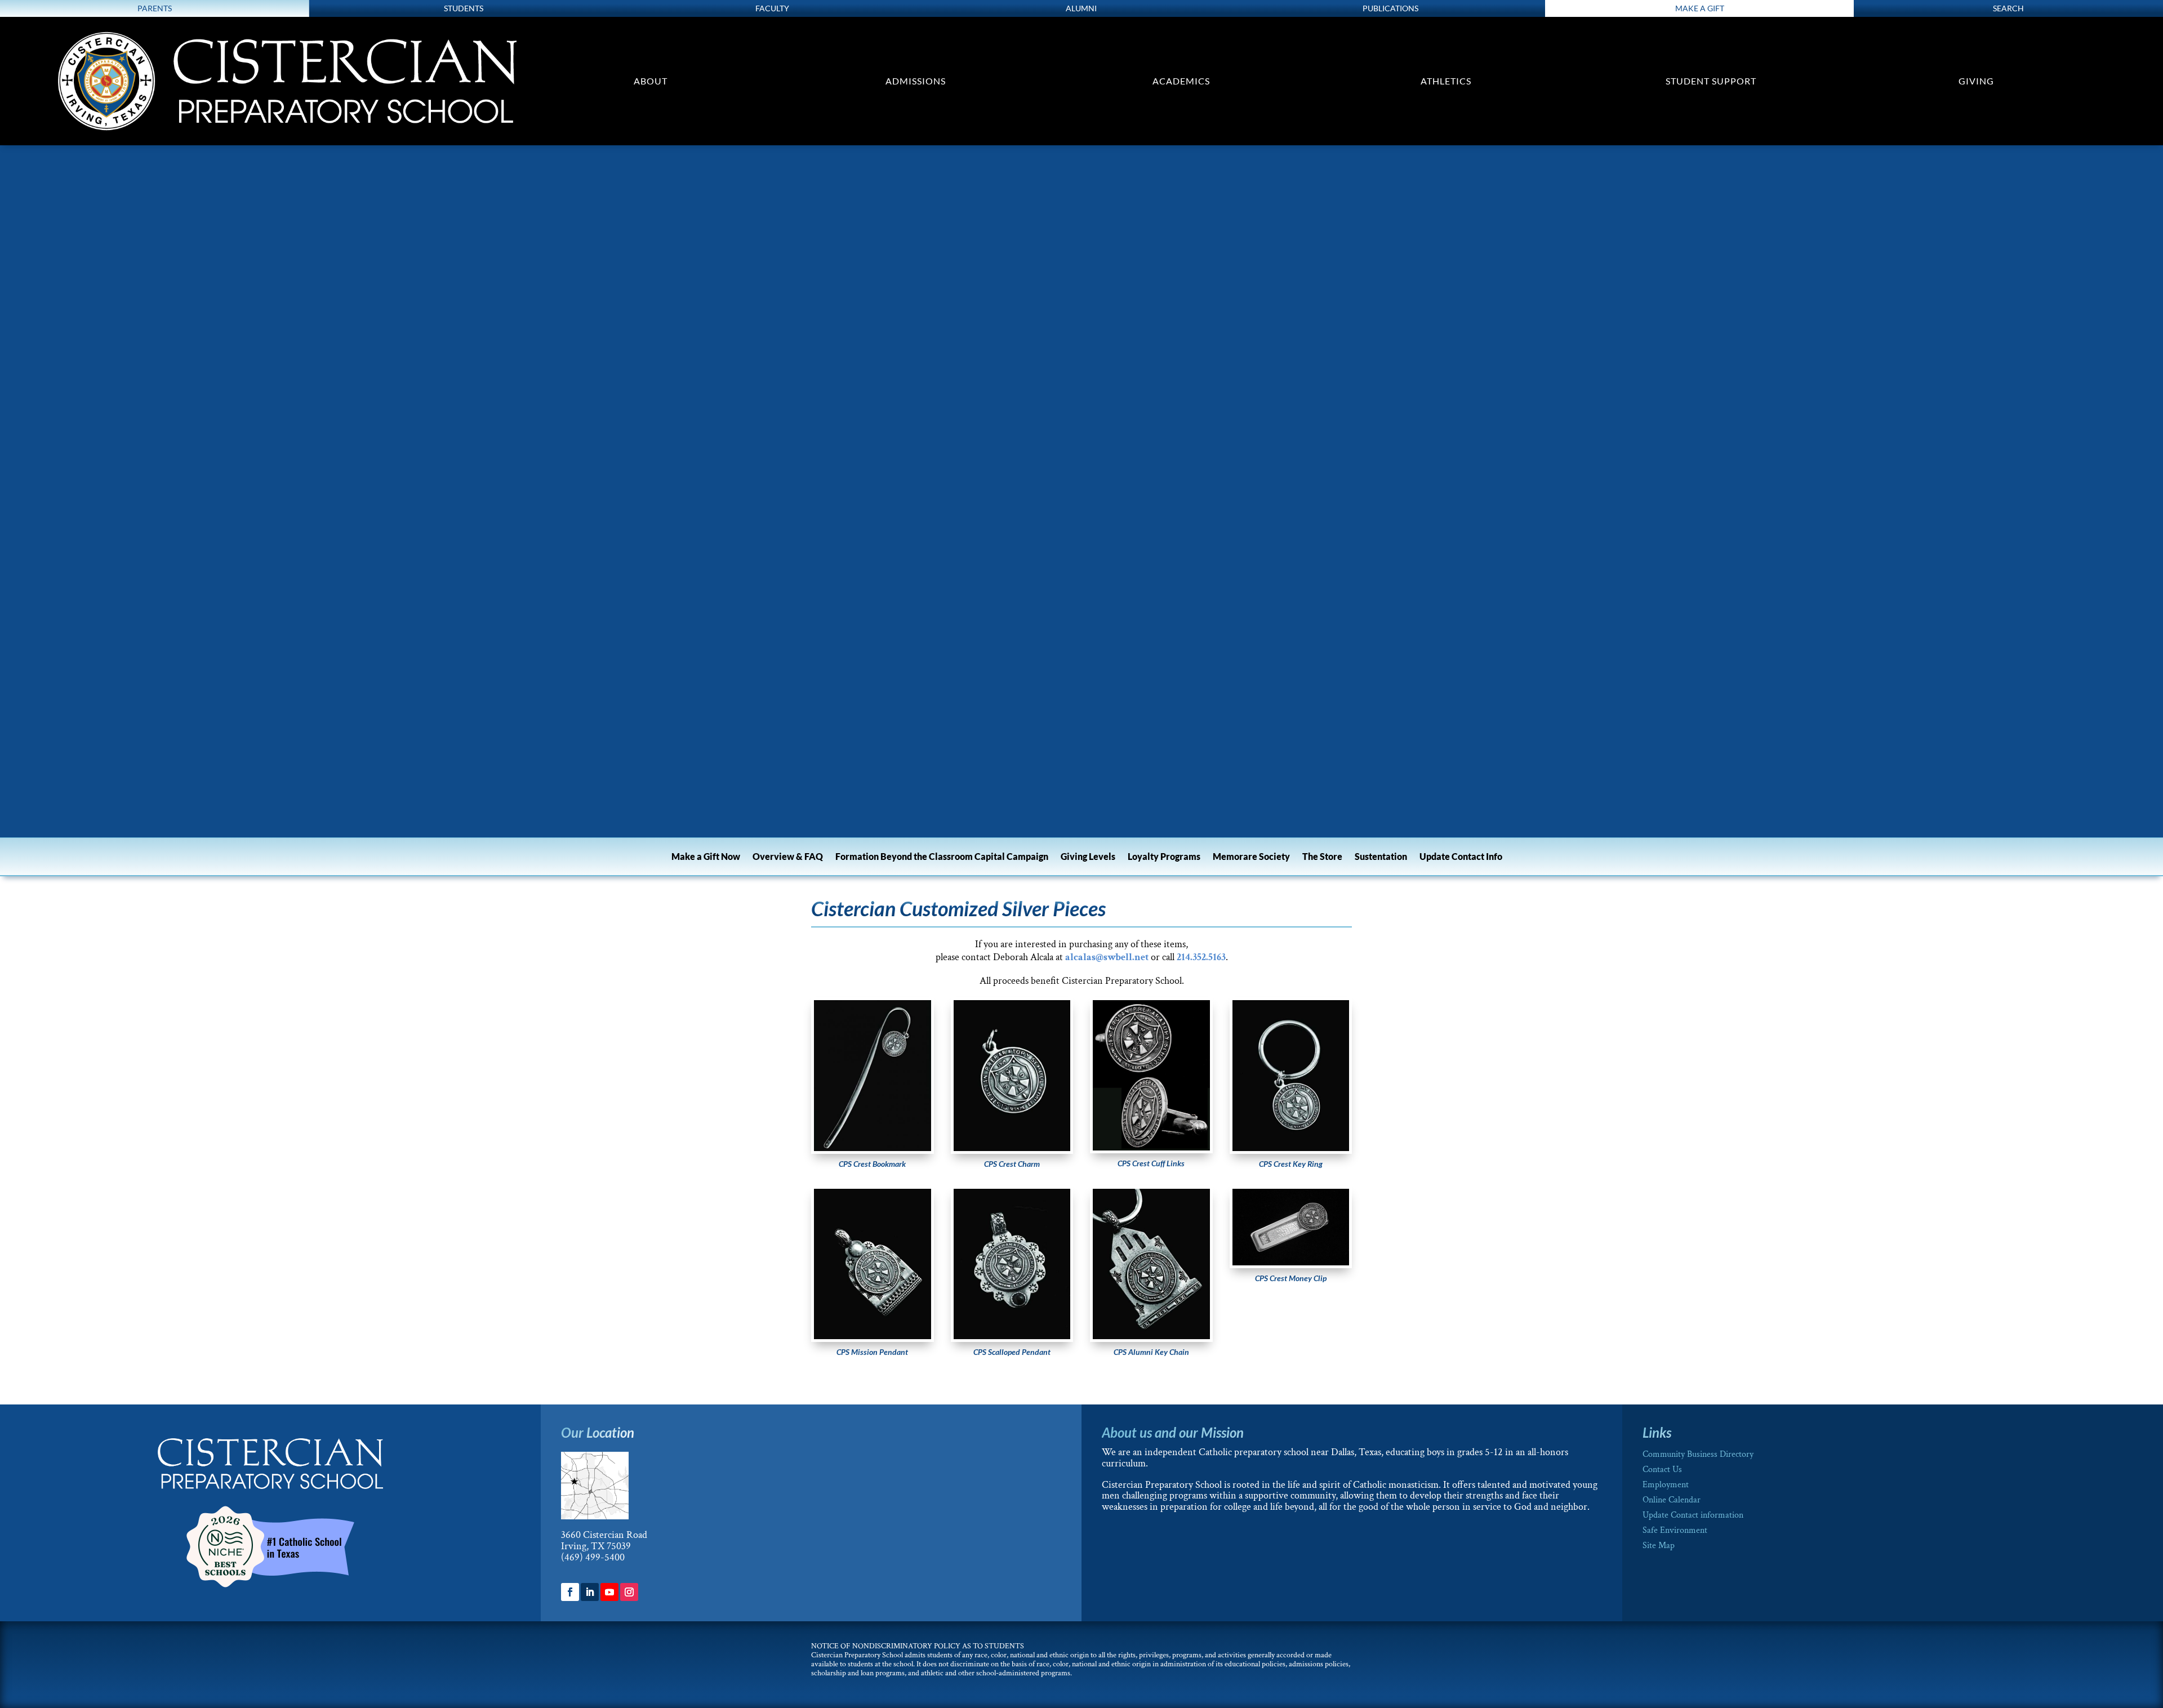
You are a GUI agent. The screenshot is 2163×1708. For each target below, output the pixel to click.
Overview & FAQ (788, 857)
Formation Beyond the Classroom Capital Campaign (942, 857)
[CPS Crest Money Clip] (1291, 1262)
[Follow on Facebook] (570, 1592)
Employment (1666, 1485)
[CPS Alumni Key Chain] (1151, 1336)
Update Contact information (1693, 1515)
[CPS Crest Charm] (1012, 1148)
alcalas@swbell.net (1107, 957)
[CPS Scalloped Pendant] (1012, 1336)
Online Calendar (1672, 1500)
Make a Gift (1700, 8)
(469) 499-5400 (593, 1557)
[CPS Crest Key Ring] (1291, 1148)
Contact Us (1662, 1470)
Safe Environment (1675, 1530)
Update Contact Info (1461, 857)
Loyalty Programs (1164, 857)
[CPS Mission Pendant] (873, 1336)
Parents (155, 8)
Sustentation (1381, 857)
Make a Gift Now (706, 857)
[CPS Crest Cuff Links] (1151, 1147)
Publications (1390, 8)
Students (464, 8)
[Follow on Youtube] (609, 1592)
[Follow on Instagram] (629, 1592)
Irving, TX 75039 (596, 1546)
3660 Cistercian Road (604, 1535)
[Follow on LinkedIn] (590, 1592)
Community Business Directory (1698, 1454)
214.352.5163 (1201, 957)
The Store (1322, 857)
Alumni (1081, 8)
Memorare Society (1251, 857)
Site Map (1659, 1546)
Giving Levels (1088, 857)
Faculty (772, 8)
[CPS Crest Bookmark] (873, 1148)
